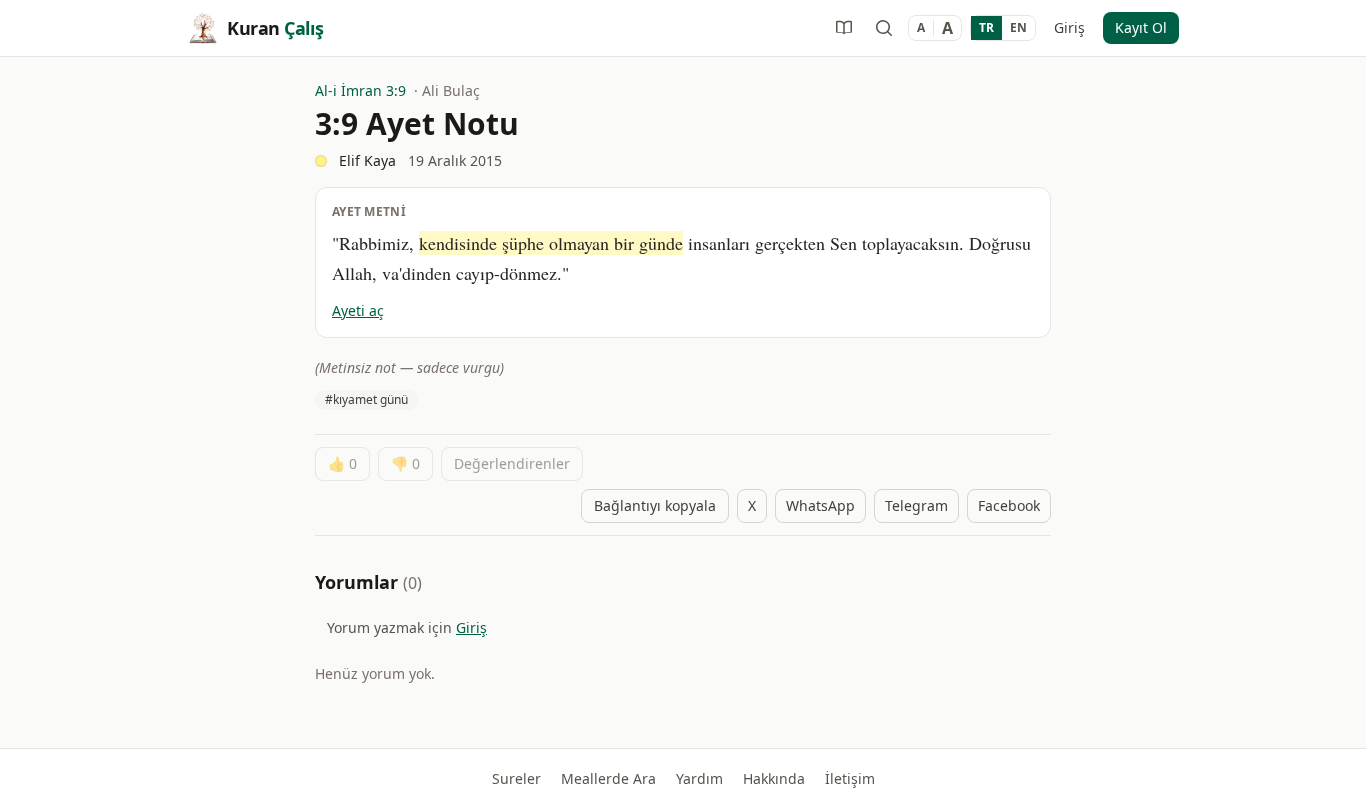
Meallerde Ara (608, 778)
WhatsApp (820, 505)
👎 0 (405, 463)
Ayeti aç (358, 310)
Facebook (1009, 505)
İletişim (850, 778)
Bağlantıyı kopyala (655, 505)
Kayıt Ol (1141, 27)
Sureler (516, 778)
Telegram (916, 505)
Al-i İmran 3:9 (360, 90)
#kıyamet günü (366, 399)
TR (986, 27)
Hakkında (774, 778)
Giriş (1069, 27)
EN (1018, 27)
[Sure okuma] (844, 28)
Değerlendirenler (512, 463)
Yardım (699, 778)
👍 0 (342, 463)
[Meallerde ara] (884, 28)
